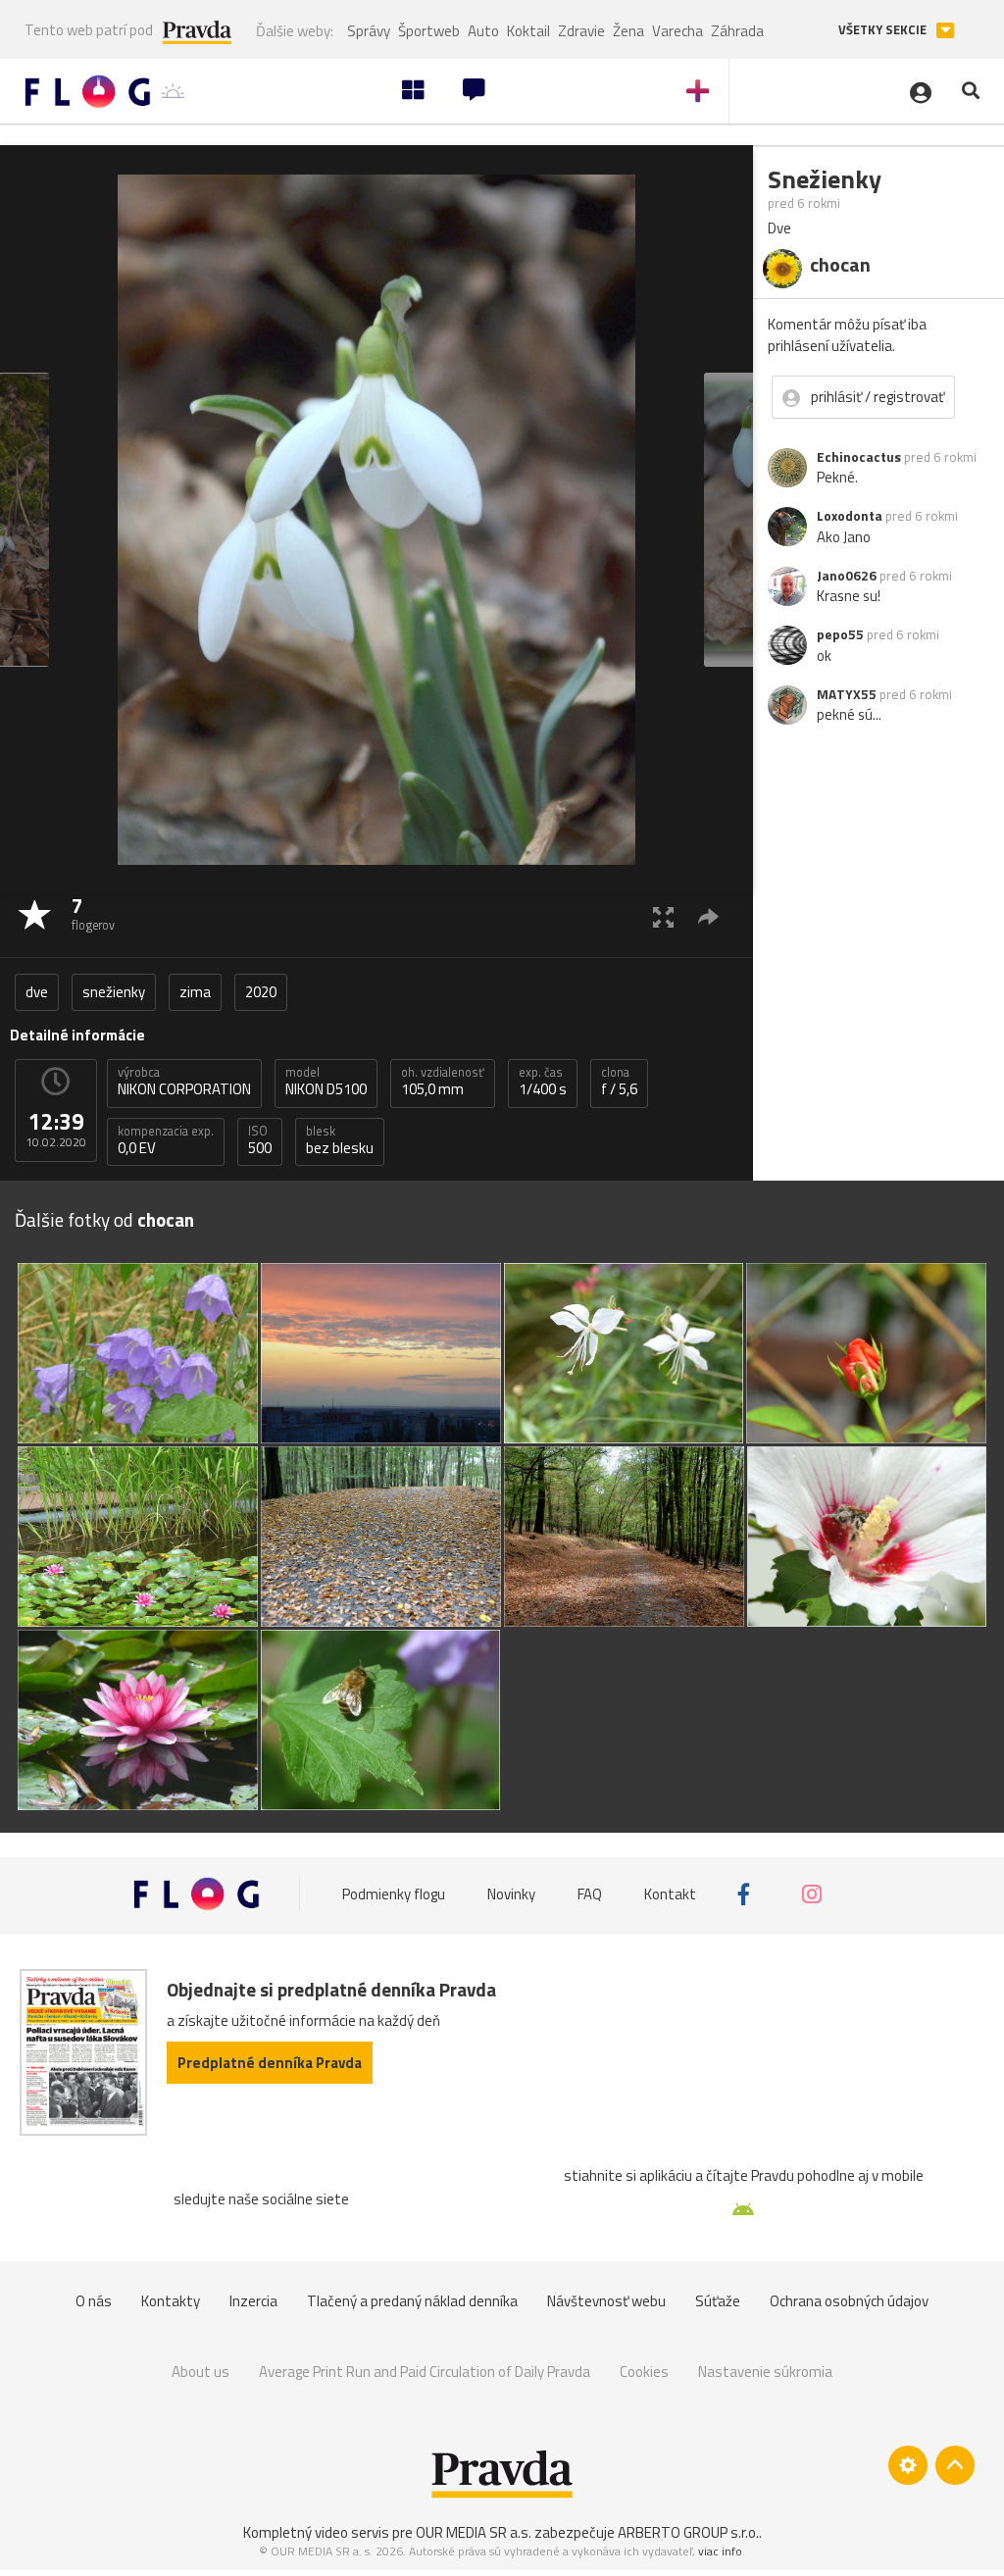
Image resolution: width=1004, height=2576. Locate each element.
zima (195, 992)
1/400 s (543, 1082)
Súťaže (718, 2301)
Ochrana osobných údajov (849, 2301)
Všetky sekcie (884, 30)
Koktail (528, 31)
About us (201, 2372)
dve (37, 992)
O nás (94, 2301)
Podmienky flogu (394, 1894)
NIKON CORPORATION (184, 1082)
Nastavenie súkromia (765, 2372)
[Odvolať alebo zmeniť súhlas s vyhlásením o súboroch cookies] (908, 2465)
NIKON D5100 (326, 1082)
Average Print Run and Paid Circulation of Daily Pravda (425, 2372)
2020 (261, 992)
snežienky (114, 992)
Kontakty (171, 2301)
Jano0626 (847, 576)
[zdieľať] (708, 916)
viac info (720, 2551)
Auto (483, 31)
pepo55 (840, 634)
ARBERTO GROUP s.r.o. (688, 2532)
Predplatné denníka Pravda (270, 2063)
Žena (628, 31)
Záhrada (737, 31)
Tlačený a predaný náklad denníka (412, 2301)
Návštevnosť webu (606, 2301)
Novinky (511, 1894)
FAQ (590, 1894)
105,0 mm (443, 1082)
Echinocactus (859, 457)
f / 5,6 (619, 1082)
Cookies (644, 2372)
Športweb (429, 31)
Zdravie (581, 31)
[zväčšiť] (663, 916)
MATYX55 (847, 694)
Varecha (678, 31)
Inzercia (253, 2301)
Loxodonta (850, 516)
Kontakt (670, 1894)
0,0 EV (166, 1140)
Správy (369, 31)
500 (260, 1140)
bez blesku (340, 1140)
